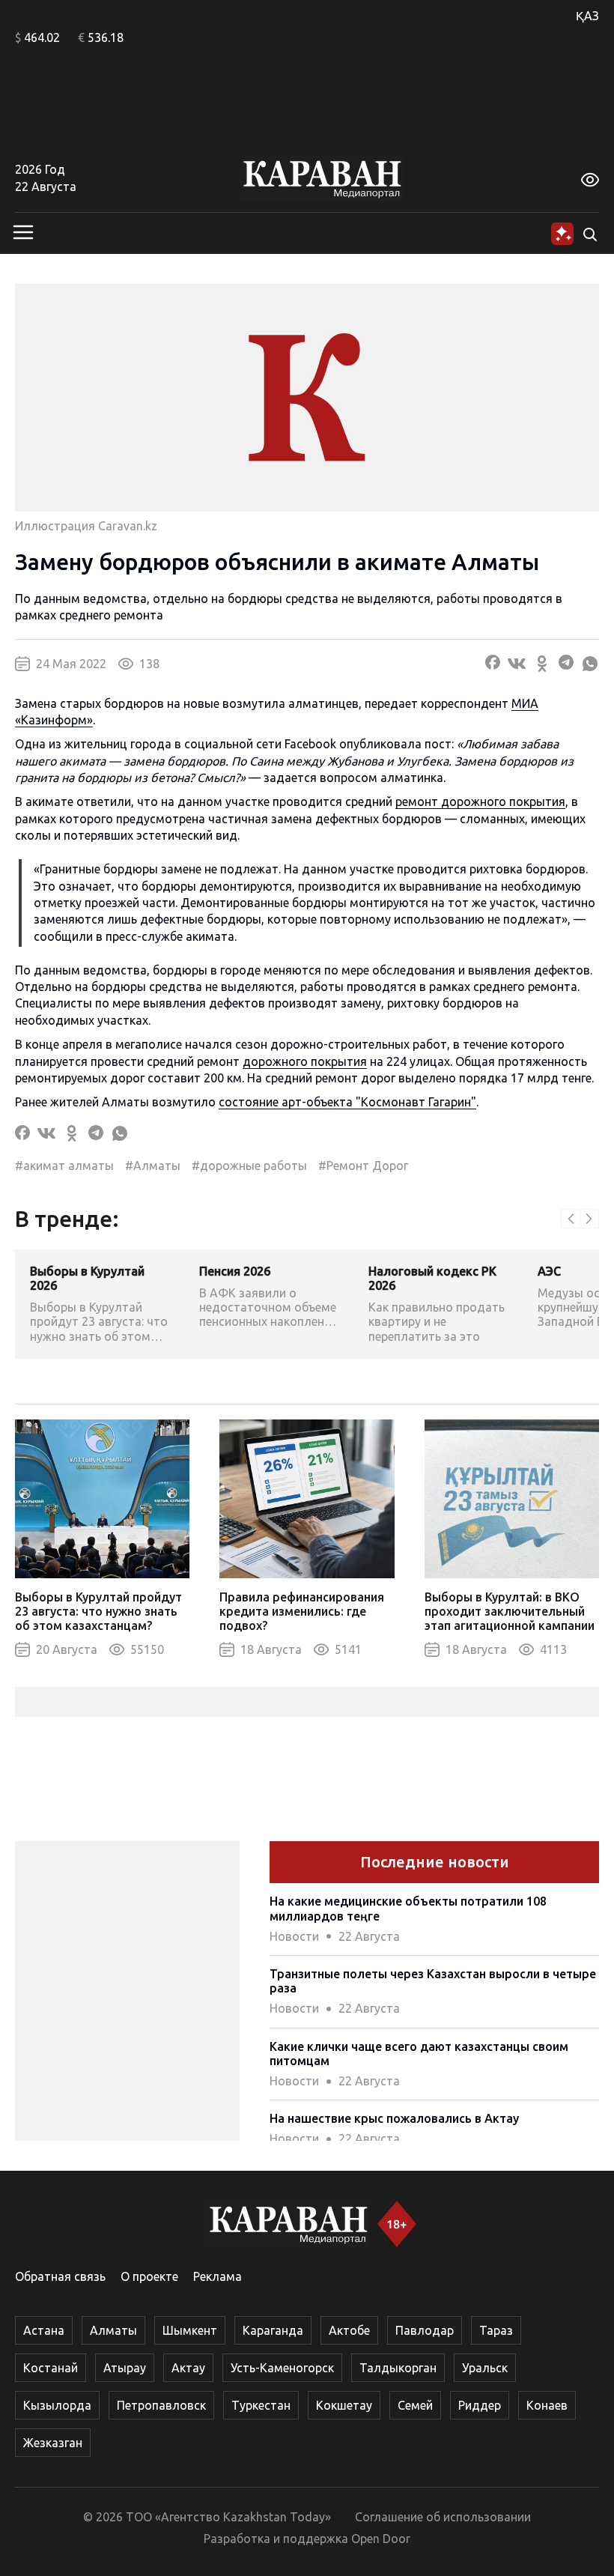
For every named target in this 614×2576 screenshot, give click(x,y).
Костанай (51, 2368)
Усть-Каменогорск (282, 2368)
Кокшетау (344, 2405)
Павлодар (425, 2330)
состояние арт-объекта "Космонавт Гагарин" (347, 1102)
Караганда (273, 2330)
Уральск (485, 2368)
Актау (188, 2368)
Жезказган (53, 2443)
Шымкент (190, 2330)
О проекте (149, 2276)
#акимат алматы (64, 1166)
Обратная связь (60, 2276)
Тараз (496, 2330)
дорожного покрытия (305, 1061)
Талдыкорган (398, 2368)
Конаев (547, 2405)
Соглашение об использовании (443, 2517)
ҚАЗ (587, 16)
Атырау (125, 2368)
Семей (415, 2405)
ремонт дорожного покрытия (480, 801)
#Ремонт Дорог (363, 1166)
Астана (44, 2330)
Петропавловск (161, 2405)
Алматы (113, 2330)
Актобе (349, 2330)
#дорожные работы (249, 1166)
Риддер (480, 2405)
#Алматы (153, 1166)
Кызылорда (57, 2405)
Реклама (218, 2276)
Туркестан (261, 2405)
